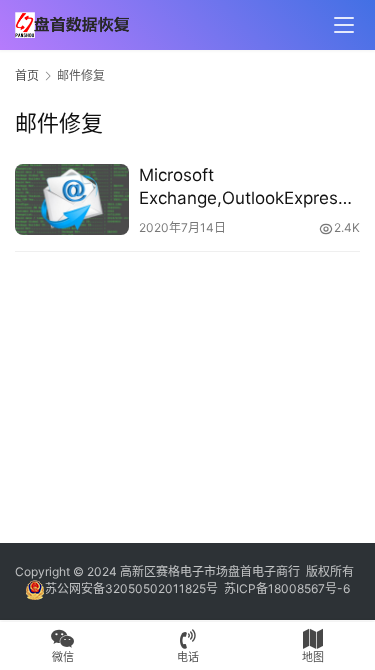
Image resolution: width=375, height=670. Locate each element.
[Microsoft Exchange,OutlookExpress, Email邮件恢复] (72, 199)
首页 (27, 75)
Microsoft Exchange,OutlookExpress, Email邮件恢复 (245, 187)
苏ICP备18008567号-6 (287, 588)
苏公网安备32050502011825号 (131, 588)
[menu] (344, 25)
